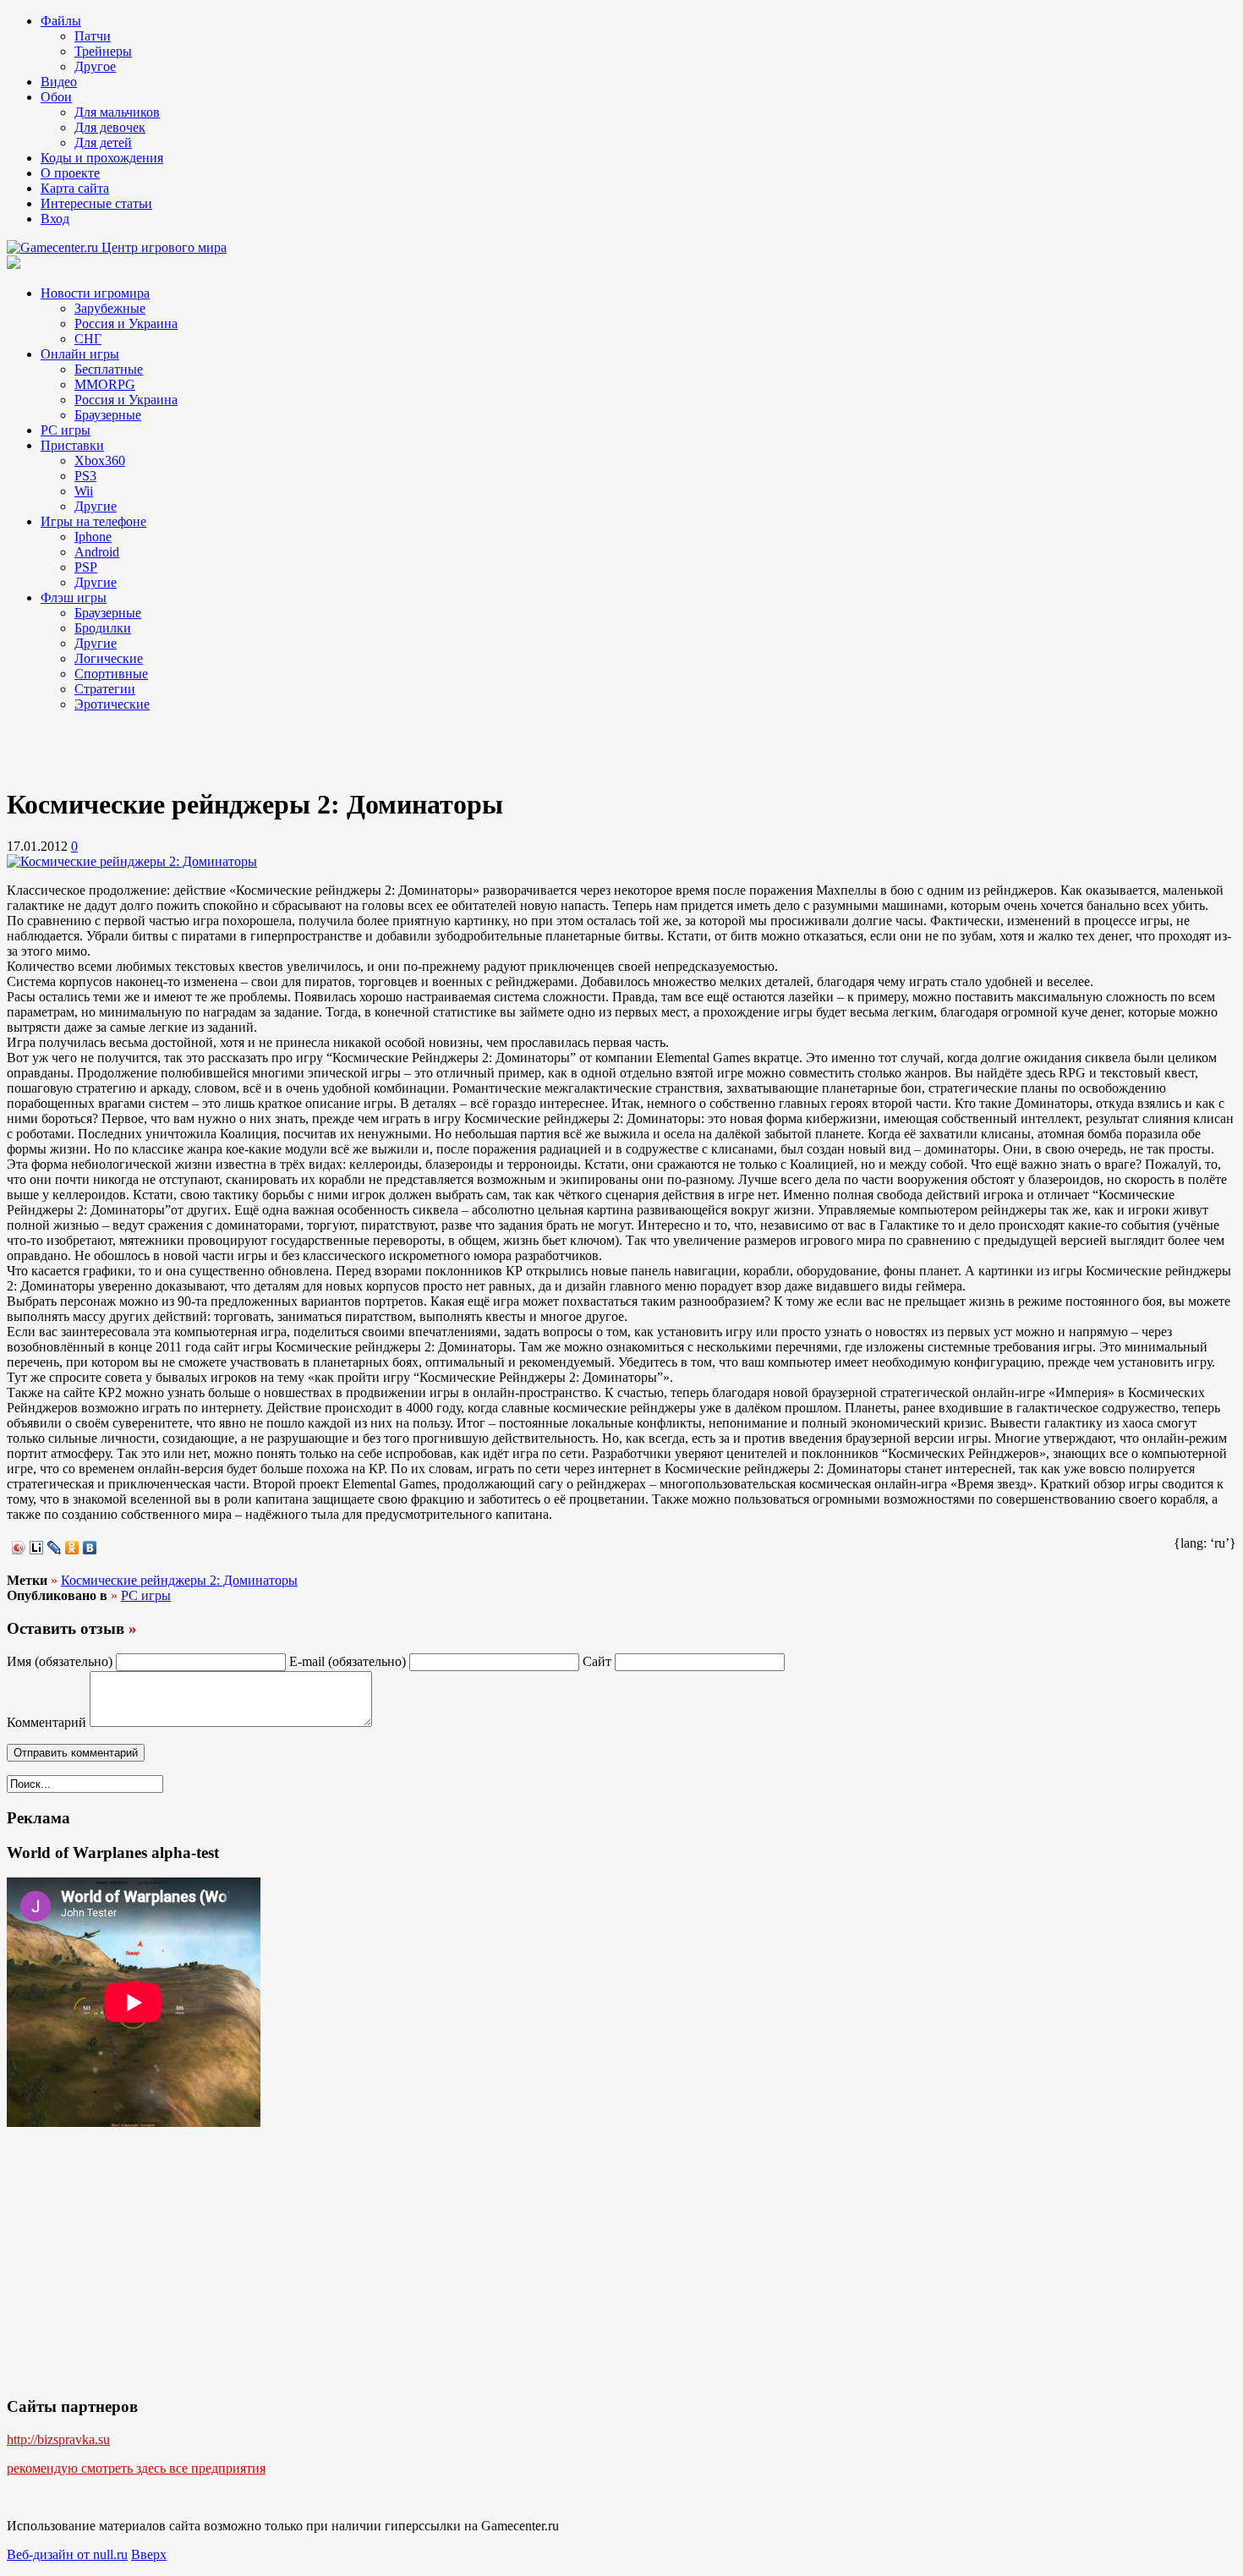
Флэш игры (74, 597)
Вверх (149, 2554)
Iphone (93, 537)
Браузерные (108, 415)
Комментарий (47, 1722)
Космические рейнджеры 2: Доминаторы (179, 1580)
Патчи (93, 36)
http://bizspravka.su (58, 2439)
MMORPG (105, 384)
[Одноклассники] (72, 1548)
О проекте (70, 173)
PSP (86, 567)
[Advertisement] (142, 747)
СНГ (88, 339)
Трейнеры (103, 51)
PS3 (85, 476)
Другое (95, 66)
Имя (60, 1661)
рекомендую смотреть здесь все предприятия (136, 2468)
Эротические (112, 704)
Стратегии (105, 689)
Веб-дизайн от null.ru (67, 2554)
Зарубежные (110, 308)
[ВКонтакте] (90, 1548)
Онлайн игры (80, 354)
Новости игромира (95, 293)
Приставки (72, 445)
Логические (109, 658)
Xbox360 (100, 460)
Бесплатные (109, 369)
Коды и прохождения (102, 158)
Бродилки (103, 628)
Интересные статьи (96, 203)
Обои (56, 97)
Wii (84, 491)
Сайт (597, 1661)
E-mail (348, 1661)
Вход (55, 219)
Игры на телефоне (93, 521)
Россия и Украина (126, 323)
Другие (96, 506)
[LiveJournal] (55, 1548)
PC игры (66, 430)
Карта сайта (75, 188)
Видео (59, 82)
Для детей (103, 143)
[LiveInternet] (37, 1548)
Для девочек (110, 127)
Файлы (61, 21)
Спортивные (111, 674)
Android (97, 552)
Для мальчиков (117, 112)
